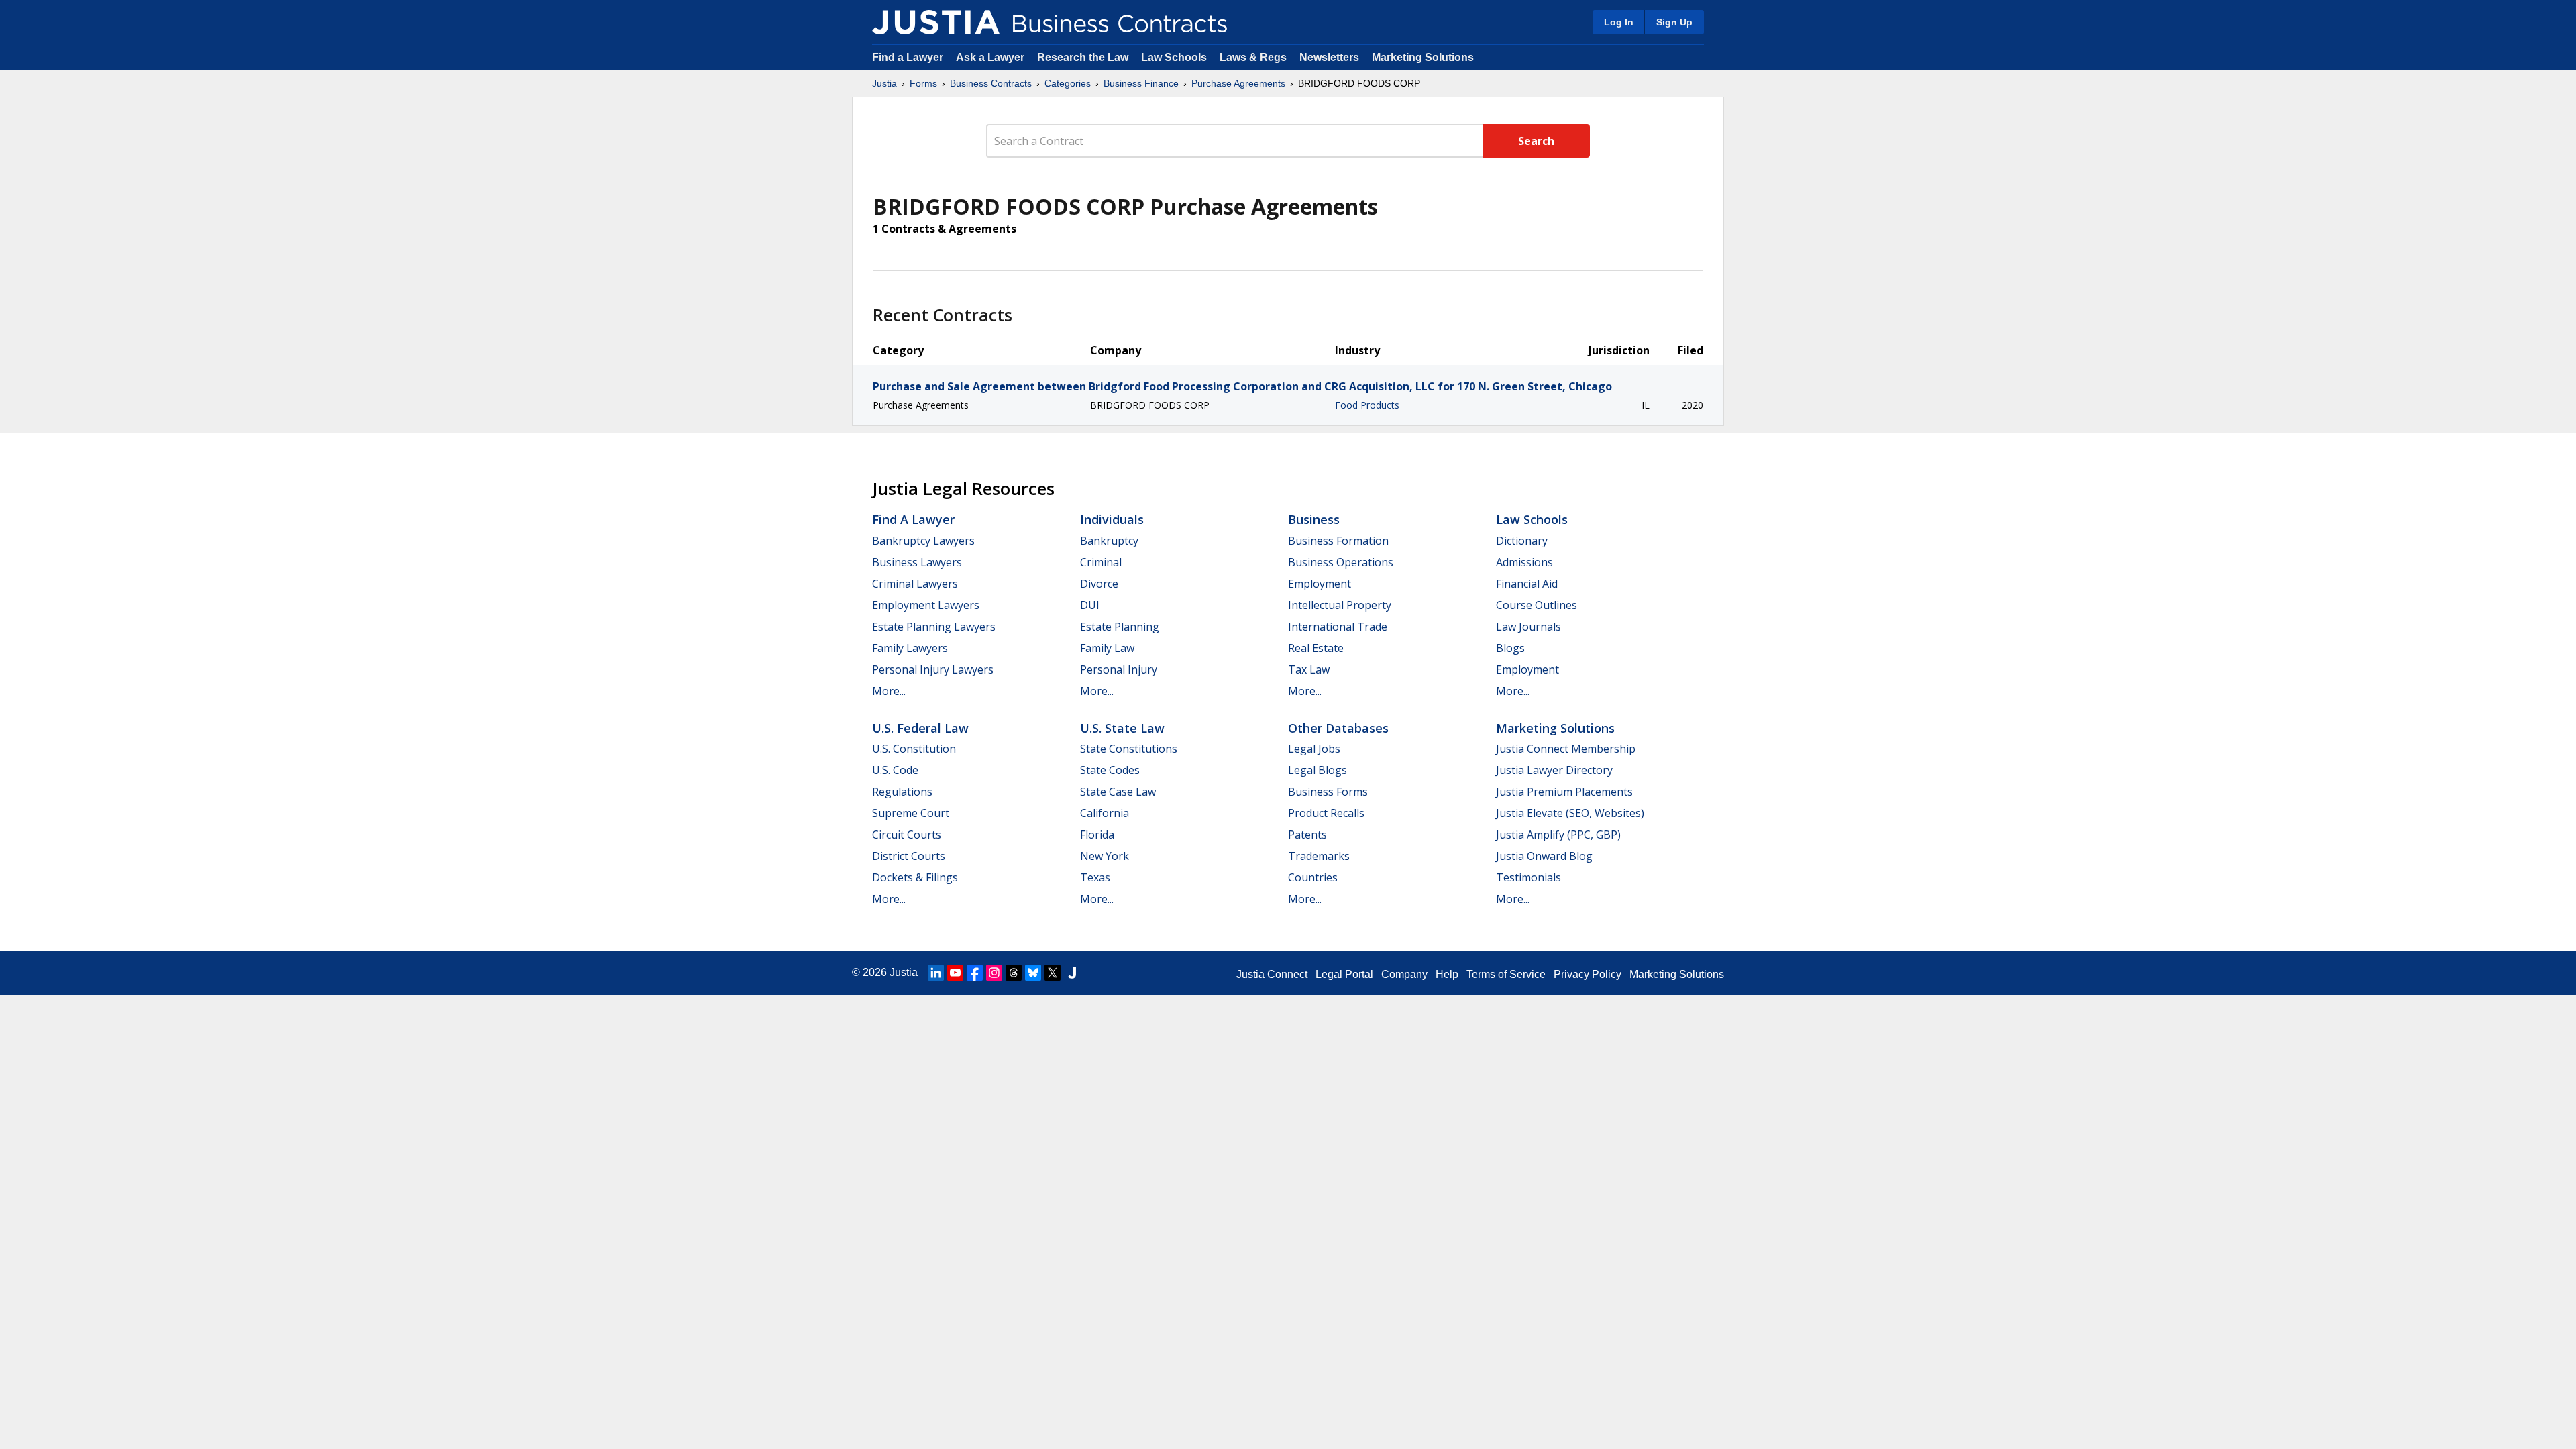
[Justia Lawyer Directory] (1072, 973)
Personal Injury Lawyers (933, 669)
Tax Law (1309, 669)
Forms (923, 83)
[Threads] (1014, 973)
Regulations (902, 792)
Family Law (1107, 648)
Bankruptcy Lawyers (923, 541)
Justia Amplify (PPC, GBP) (1558, 835)
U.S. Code (895, 770)
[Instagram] (994, 973)
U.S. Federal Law (920, 728)
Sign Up (1674, 22)
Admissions (1524, 562)
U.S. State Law (1122, 728)
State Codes (1110, 770)
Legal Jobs (1314, 749)
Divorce (1099, 584)
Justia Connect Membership (1566, 749)
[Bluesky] (1033, 973)
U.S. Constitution (914, 749)
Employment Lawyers (926, 605)
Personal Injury (1119, 669)
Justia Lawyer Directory (1554, 770)
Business (1314, 519)
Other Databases (1338, 728)
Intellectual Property (1340, 605)
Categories (1068, 83)
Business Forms (1328, 792)
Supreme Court (911, 813)
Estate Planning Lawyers (934, 627)
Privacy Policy (1588, 974)
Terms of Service (1506, 974)
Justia (884, 83)
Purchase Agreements (1238, 83)
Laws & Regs (1253, 57)
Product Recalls (1326, 813)
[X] (1053, 973)
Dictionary (1522, 541)
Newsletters (1329, 57)
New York (1105, 856)
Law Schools (1174, 57)
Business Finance (1141, 83)
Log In (1619, 22)
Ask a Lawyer (991, 57)
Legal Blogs (1318, 770)
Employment (1320, 584)
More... (889, 691)
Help (1447, 974)
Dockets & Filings (915, 877)
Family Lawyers (910, 648)
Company (1404, 974)
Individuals (1112, 519)
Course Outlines (1537, 605)
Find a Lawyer (908, 57)
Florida (1097, 835)
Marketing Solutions (1423, 57)
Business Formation (1338, 541)
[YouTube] (955, 973)
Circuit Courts (907, 835)
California (1105, 813)
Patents (1307, 835)
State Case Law (1118, 792)
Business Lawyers (917, 562)
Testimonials (1528, 877)
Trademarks (1319, 856)
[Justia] (936, 22)
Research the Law (1083, 57)
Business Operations (1341, 562)
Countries (1313, 877)
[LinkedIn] (936, 973)
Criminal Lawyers (915, 584)
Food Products (1367, 405)
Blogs (1510, 648)
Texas (1095, 877)
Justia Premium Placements (1564, 792)
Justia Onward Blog (1544, 856)
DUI (1090, 605)
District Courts (909, 856)
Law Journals (1528, 627)
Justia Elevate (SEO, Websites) (1570, 813)
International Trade (1338, 627)
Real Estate (1316, 648)
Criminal (1101, 562)
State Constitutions (1129, 749)
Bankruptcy (1109, 541)
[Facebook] (975, 973)
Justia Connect (1272, 974)
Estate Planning (1120, 627)
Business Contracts (991, 83)
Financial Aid (1527, 584)
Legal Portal (1344, 974)
